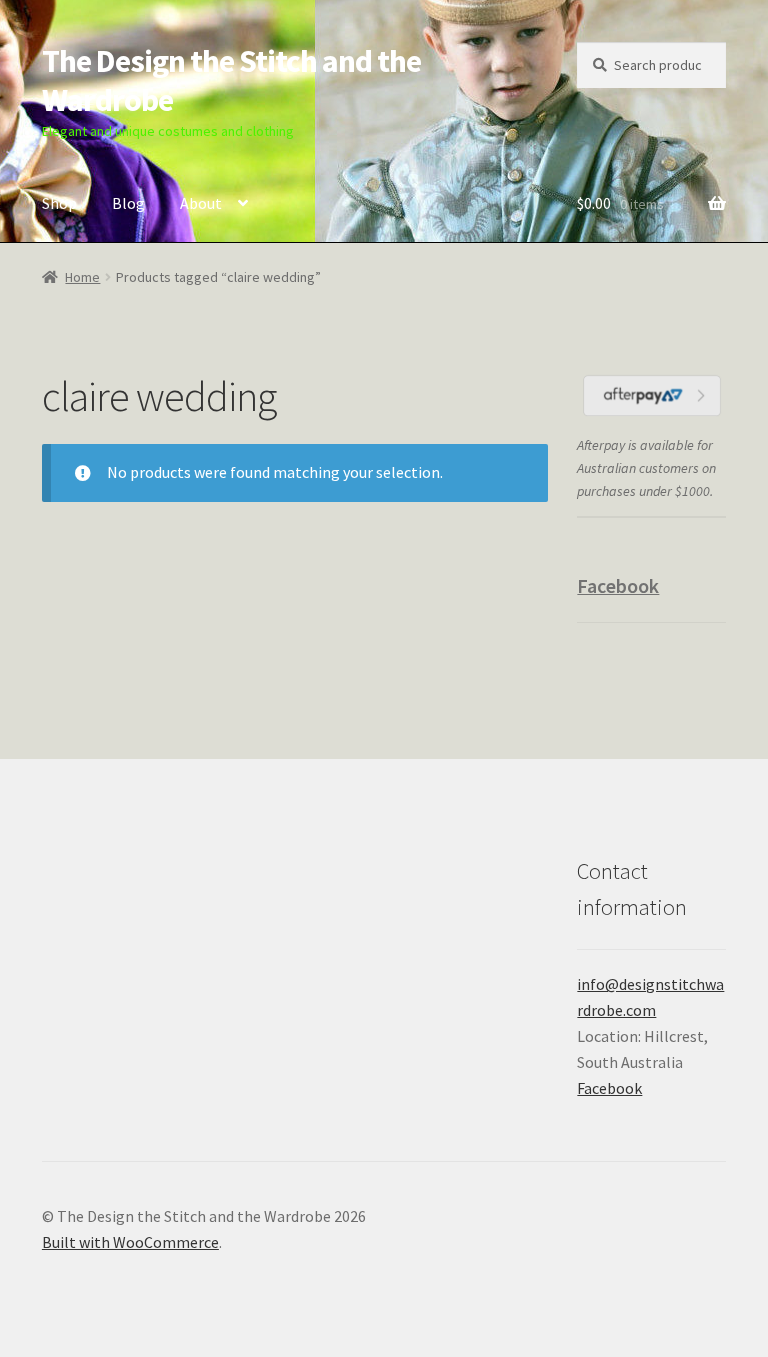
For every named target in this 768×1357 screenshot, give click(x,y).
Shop (59, 203)
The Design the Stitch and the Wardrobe (231, 80)
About (201, 203)
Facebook (618, 585)
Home (82, 277)
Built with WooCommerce (130, 1242)
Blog (128, 203)
